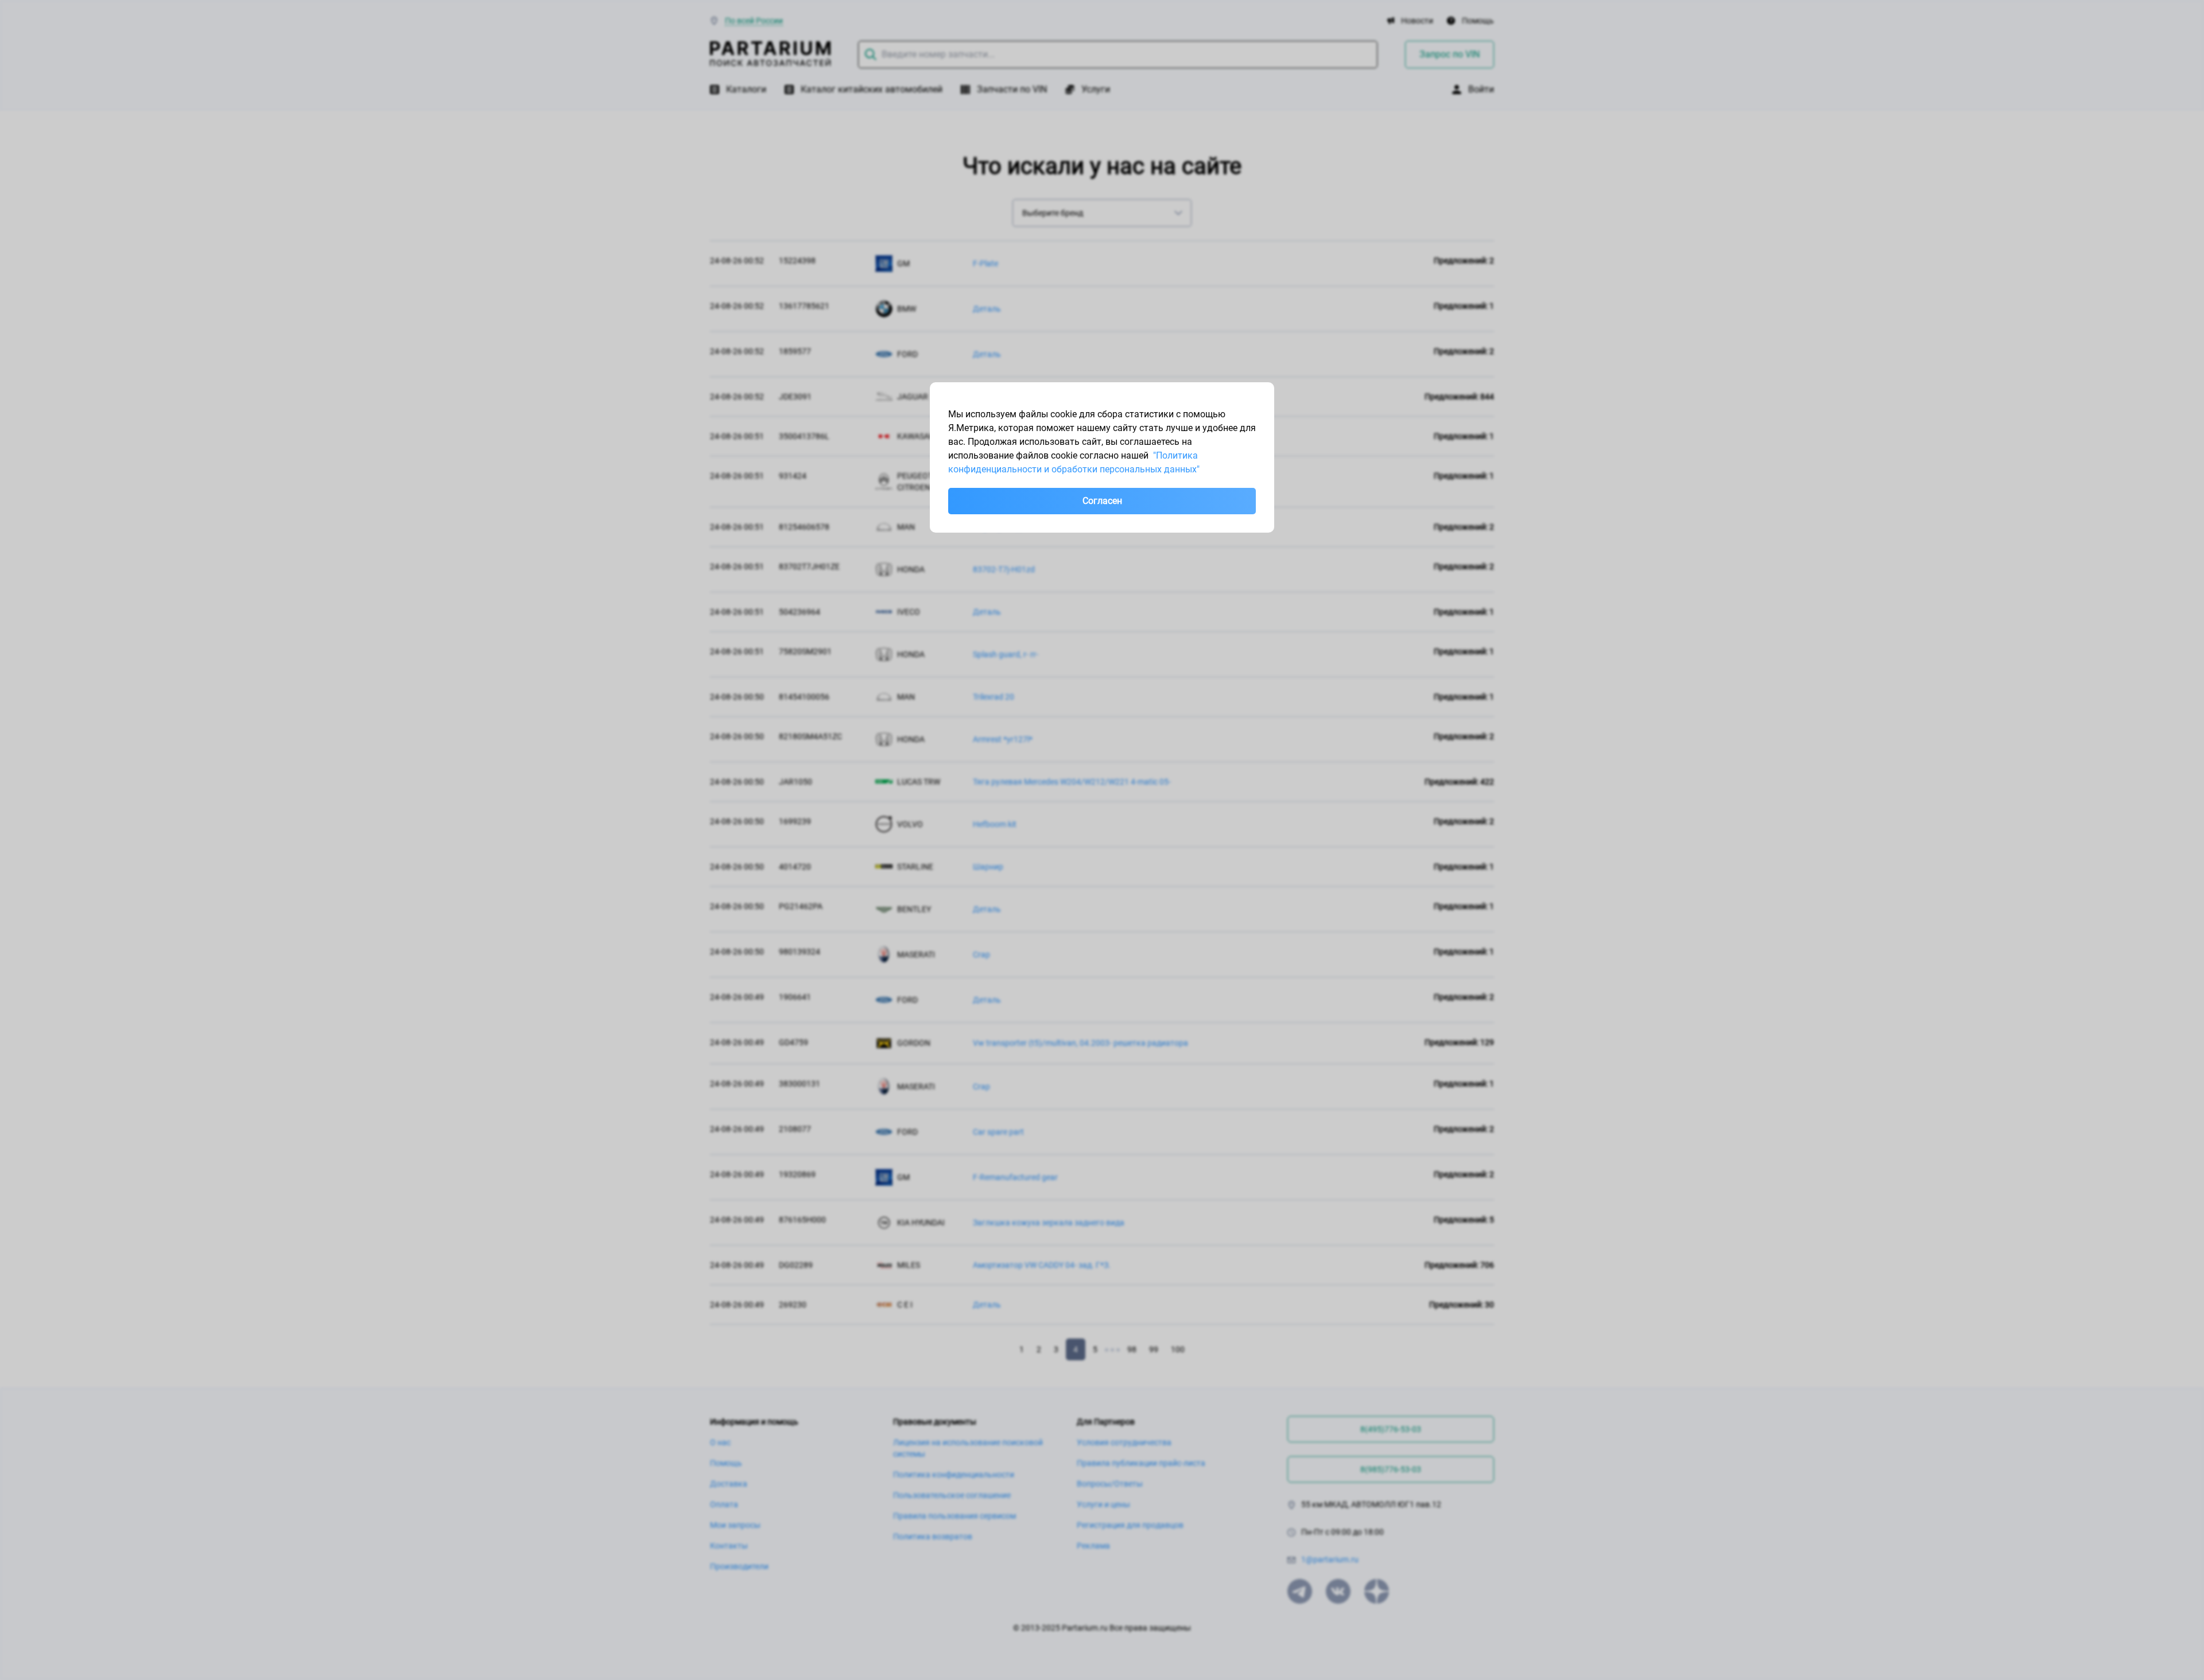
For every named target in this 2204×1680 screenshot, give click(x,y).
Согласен (1102, 501)
